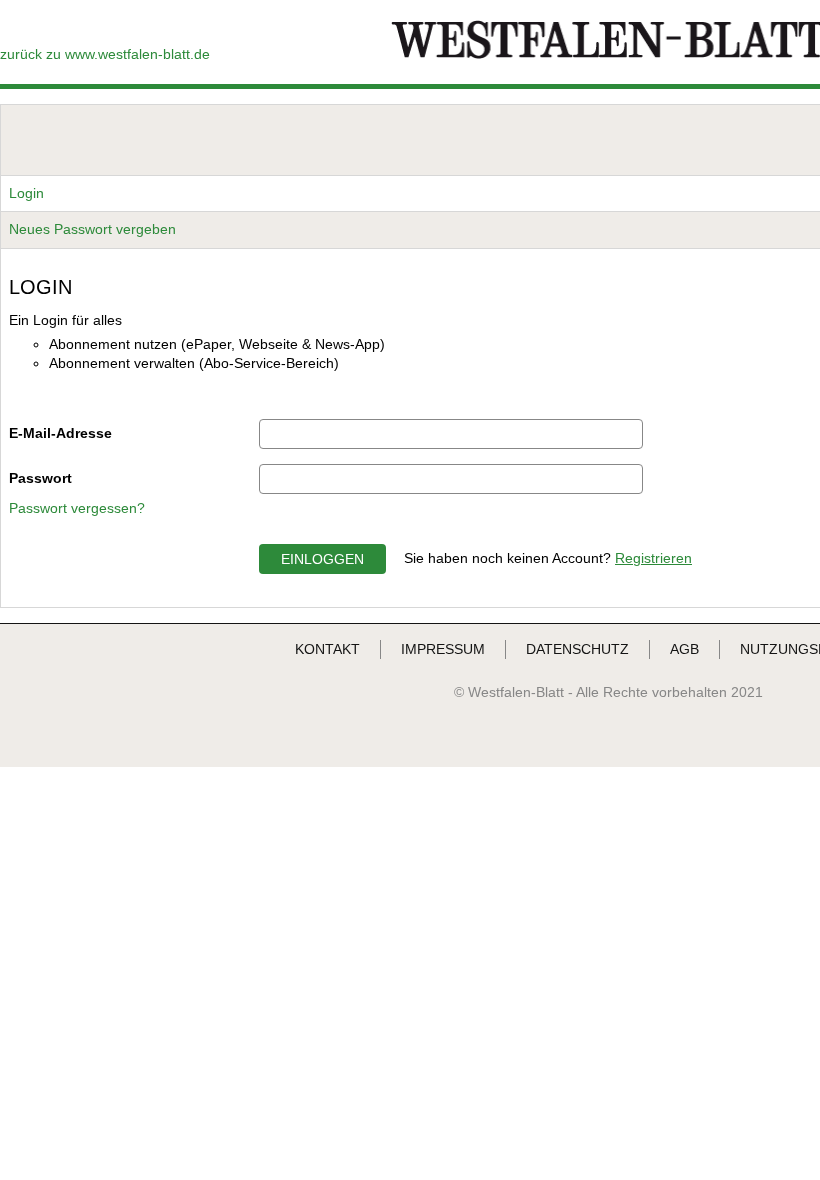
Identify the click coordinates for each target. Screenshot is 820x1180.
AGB (684, 649)
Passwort (40, 478)
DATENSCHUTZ (577, 649)
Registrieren (653, 558)
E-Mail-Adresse (60, 433)
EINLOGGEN (322, 559)
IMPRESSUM (443, 649)
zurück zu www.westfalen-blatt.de (105, 54)
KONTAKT (327, 649)
